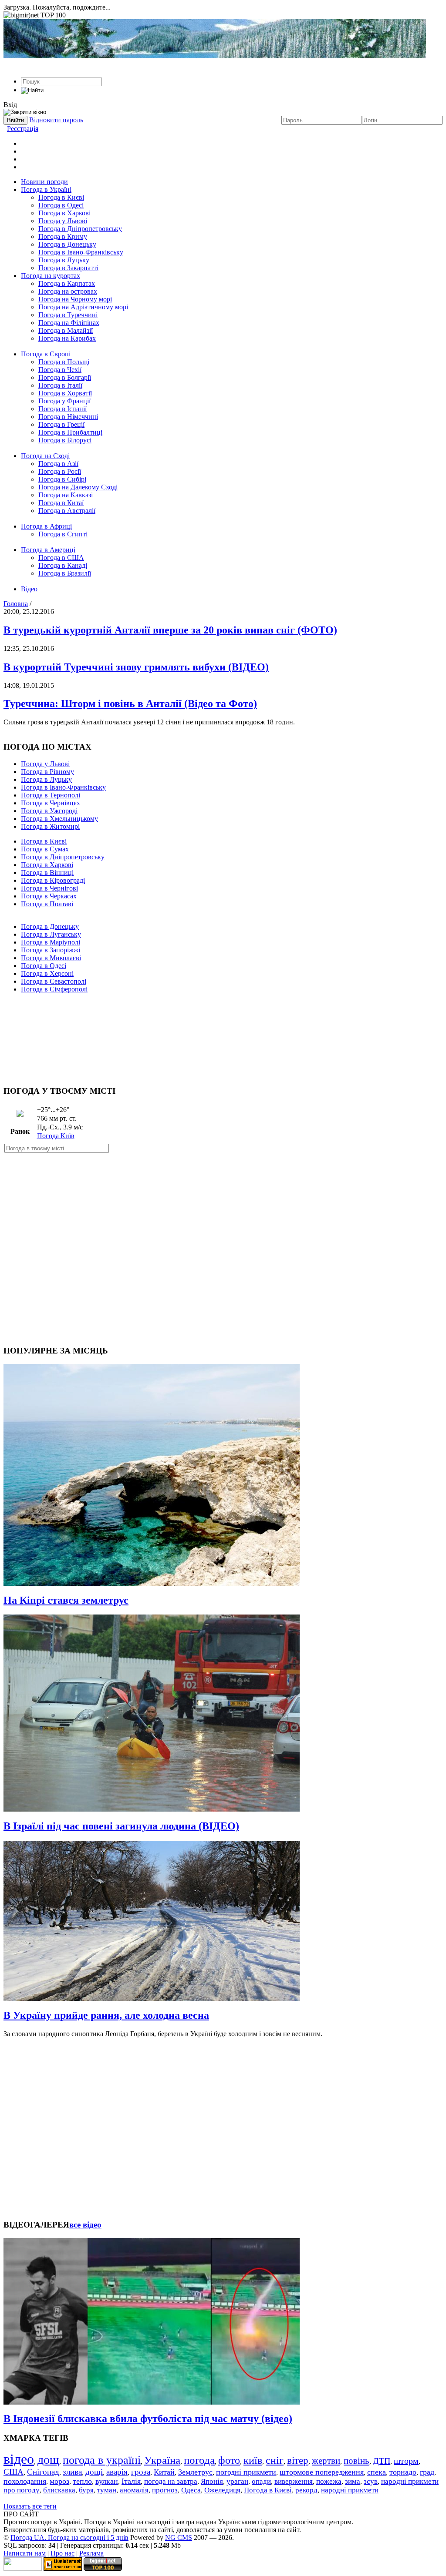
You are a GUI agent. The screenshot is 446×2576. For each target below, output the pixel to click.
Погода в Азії (58, 464)
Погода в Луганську (51, 934)
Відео (29, 589)
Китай (164, 2472)
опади (261, 2481)
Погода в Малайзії (66, 330)
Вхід (10, 105)
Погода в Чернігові (49, 888)
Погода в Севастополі (54, 981)
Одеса (191, 2490)
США (14, 2472)
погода (199, 2460)
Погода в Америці (48, 550)
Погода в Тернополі (51, 795)
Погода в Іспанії (63, 409)
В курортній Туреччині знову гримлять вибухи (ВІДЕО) (136, 667)
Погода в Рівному (47, 772)
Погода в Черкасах (49, 896)
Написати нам (25, 2553)
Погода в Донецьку (67, 244)
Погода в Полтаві (47, 904)
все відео (85, 2225)
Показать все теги (30, 2506)
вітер (298, 2460)
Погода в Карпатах (67, 283)
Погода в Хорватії (65, 393)
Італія (131, 2481)
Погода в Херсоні (47, 973)
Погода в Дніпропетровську (80, 229)
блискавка (59, 2490)
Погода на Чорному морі (75, 299)
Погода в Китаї (61, 503)
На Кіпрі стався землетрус (66, 1600)
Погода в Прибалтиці (70, 432)
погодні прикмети (246, 2472)
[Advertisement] (223, 1035)
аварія (117, 2472)
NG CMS (179, 2537)
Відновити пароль (56, 120)
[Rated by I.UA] (23, 2568)
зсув (371, 2481)
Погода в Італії (60, 385)
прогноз (165, 2490)
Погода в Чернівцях (51, 803)
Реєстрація (23, 129)
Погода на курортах (51, 276)
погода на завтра (171, 2481)
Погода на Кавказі (66, 495)
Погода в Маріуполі (51, 942)
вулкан (107, 2481)
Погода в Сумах (45, 849)
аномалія (134, 2490)
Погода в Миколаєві (51, 958)
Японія (212, 2481)
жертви (326, 2461)
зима (353, 2481)
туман (107, 2490)
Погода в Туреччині (68, 315)
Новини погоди (44, 182)
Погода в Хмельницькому (59, 819)
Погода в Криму (63, 236)
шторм (406, 2461)
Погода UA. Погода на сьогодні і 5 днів (69, 2537)
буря (86, 2490)
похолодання (25, 2481)
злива (72, 2472)
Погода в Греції (61, 424)
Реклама (91, 2553)
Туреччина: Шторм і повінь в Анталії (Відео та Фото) (130, 703)
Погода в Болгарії (65, 377)
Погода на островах (68, 291)
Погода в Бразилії (65, 573)
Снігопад (43, 2472)
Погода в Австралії (67, 511)
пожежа (329, 2481)
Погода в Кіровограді (53, 880)
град (427, 2472)
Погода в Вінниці (47, 873)
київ (253, 2460)
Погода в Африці (46, 526)
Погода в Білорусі (65, 440)
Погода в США (61, 558)
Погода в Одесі (61, 205)
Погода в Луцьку (64, 260)
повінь (356, 2461)
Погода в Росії (60, 471)
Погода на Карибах (67, 338)
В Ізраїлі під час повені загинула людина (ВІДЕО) (121, 1826)
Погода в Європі (46, 354)
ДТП (382, 2461)
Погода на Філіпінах (69, 323)
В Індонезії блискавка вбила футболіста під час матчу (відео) (148, 2419)
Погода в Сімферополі (54, 989)
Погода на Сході (45, 456)
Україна (162, 2460)
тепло (82, 2481)
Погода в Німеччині (68, 417)
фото (229, 2460)
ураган (237, 2481)
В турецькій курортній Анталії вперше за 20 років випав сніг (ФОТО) (170, 630)
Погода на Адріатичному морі (83, 307)
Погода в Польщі (64, 362)
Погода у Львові (63, 221)
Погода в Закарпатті (68, 268)
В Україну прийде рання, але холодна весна (106, 2015)
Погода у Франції (64, 401)
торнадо (403, 2472)
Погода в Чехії (60, 370)
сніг (275, 2460)
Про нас (63, 2553)
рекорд (306, 2490)
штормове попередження (322, 2472)
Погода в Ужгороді (49, 811)
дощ (48, 2460)
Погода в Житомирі (50, 826)
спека (377, 2472)
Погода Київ (56, 1136)
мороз (59, 2481)
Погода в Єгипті (63, 534)
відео (19, 2459)
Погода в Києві (61, 197)
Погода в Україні (46, 189)
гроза (141, 2472)
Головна (16, 604)
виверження (294, 2481)
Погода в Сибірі (62, 479)
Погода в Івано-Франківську (81, 252)
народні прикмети (350, 2490)
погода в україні (102, 2460)
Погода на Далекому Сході (78, 487)
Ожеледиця (222, 2490)
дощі (94, 2472)
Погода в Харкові (64, 213)
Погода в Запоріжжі (51, 950)
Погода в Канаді (63, 565)
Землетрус (195, 2472)
